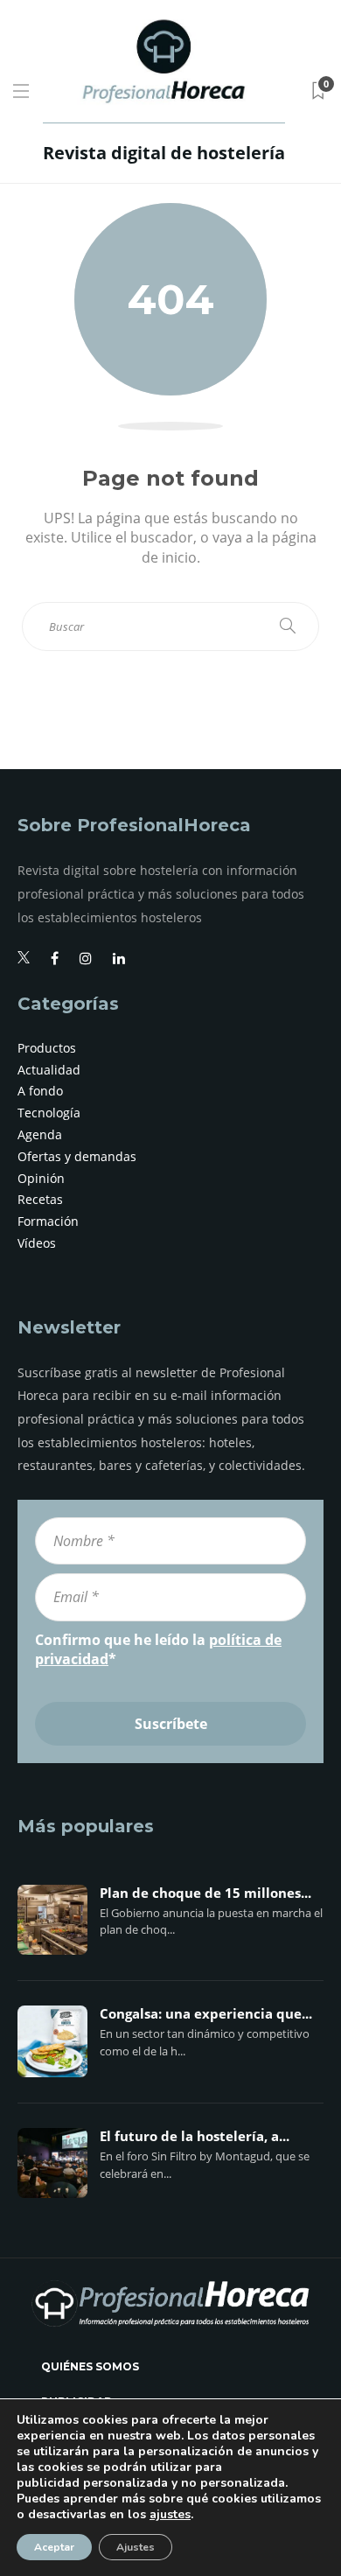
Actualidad (49, 1070)
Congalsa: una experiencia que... (206, 2014)
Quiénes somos (90, 2366)
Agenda (40, 1134)
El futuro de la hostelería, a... (195, 2137)
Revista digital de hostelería (164, 153)
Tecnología (49, 1113)
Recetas (40, 1199)
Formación (48, 1221)
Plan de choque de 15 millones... (205, 1893)
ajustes (170, 2515)
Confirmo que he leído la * (158, 1649)
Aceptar (54, 2547)
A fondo (40, 1091)
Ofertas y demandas (77, 1156)
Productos (47, 1048)
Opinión (41, 1178)
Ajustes (136, 2547)
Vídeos (37, 1243)
